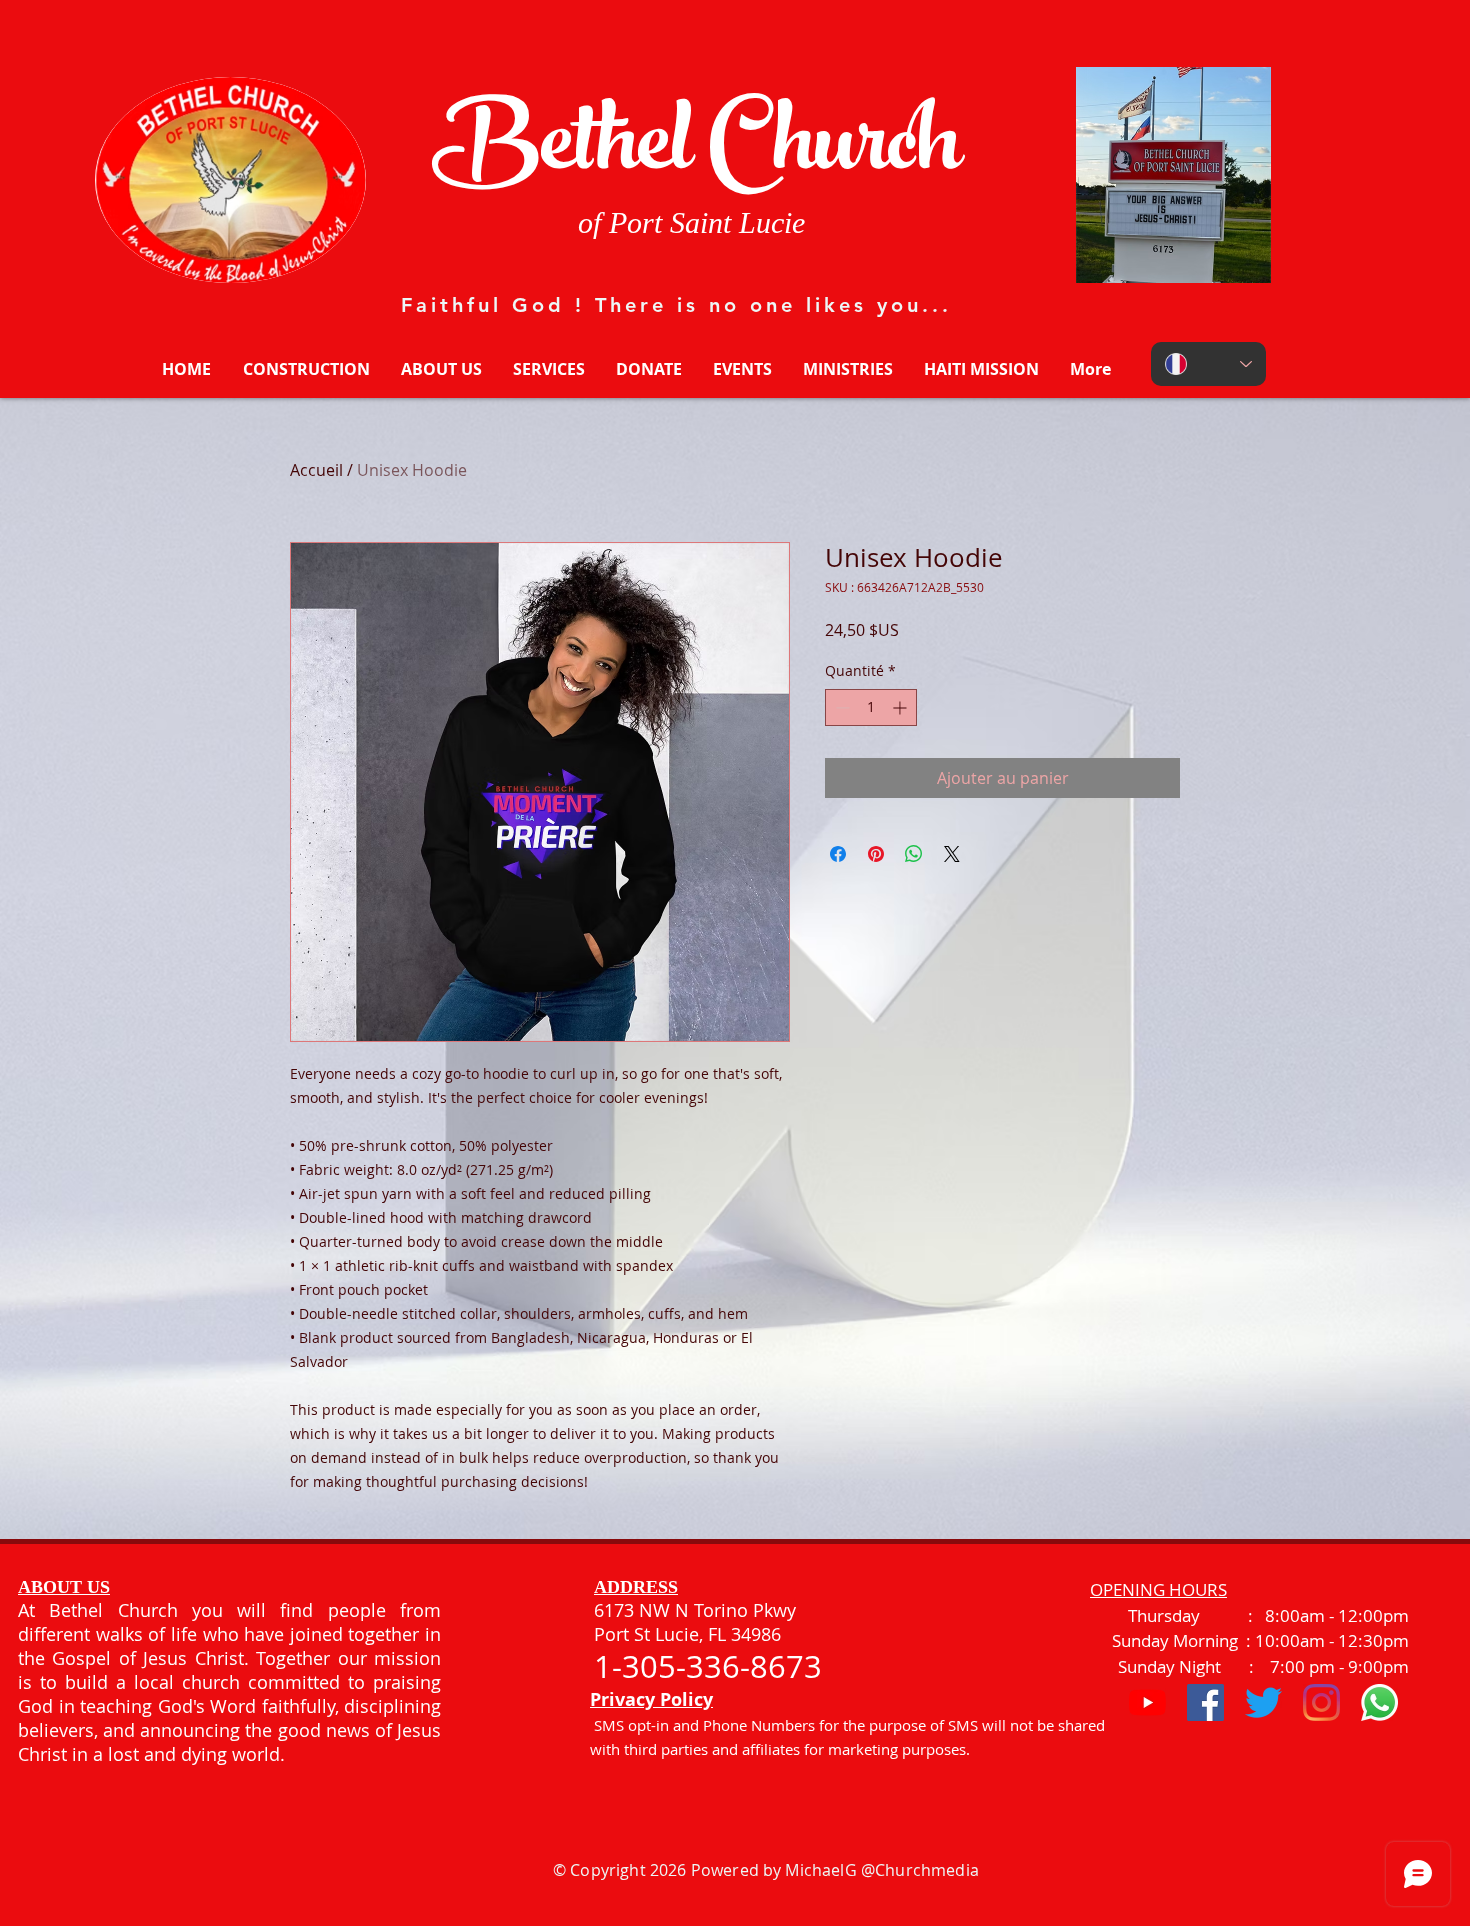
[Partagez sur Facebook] (838, 854)
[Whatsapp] (1379, 1702)
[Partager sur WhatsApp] (914, 854)
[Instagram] (1321, 1702)
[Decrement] (840, 707)
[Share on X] (952, 854)
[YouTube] (1147, 1702)
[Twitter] (1263, 1702)
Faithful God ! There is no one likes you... (676, 305)
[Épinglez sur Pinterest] (876, 854)
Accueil (316, 470)
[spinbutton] (871, 707)
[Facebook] (1205, 1702)
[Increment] (901, 707)
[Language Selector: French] (1208, 364)
